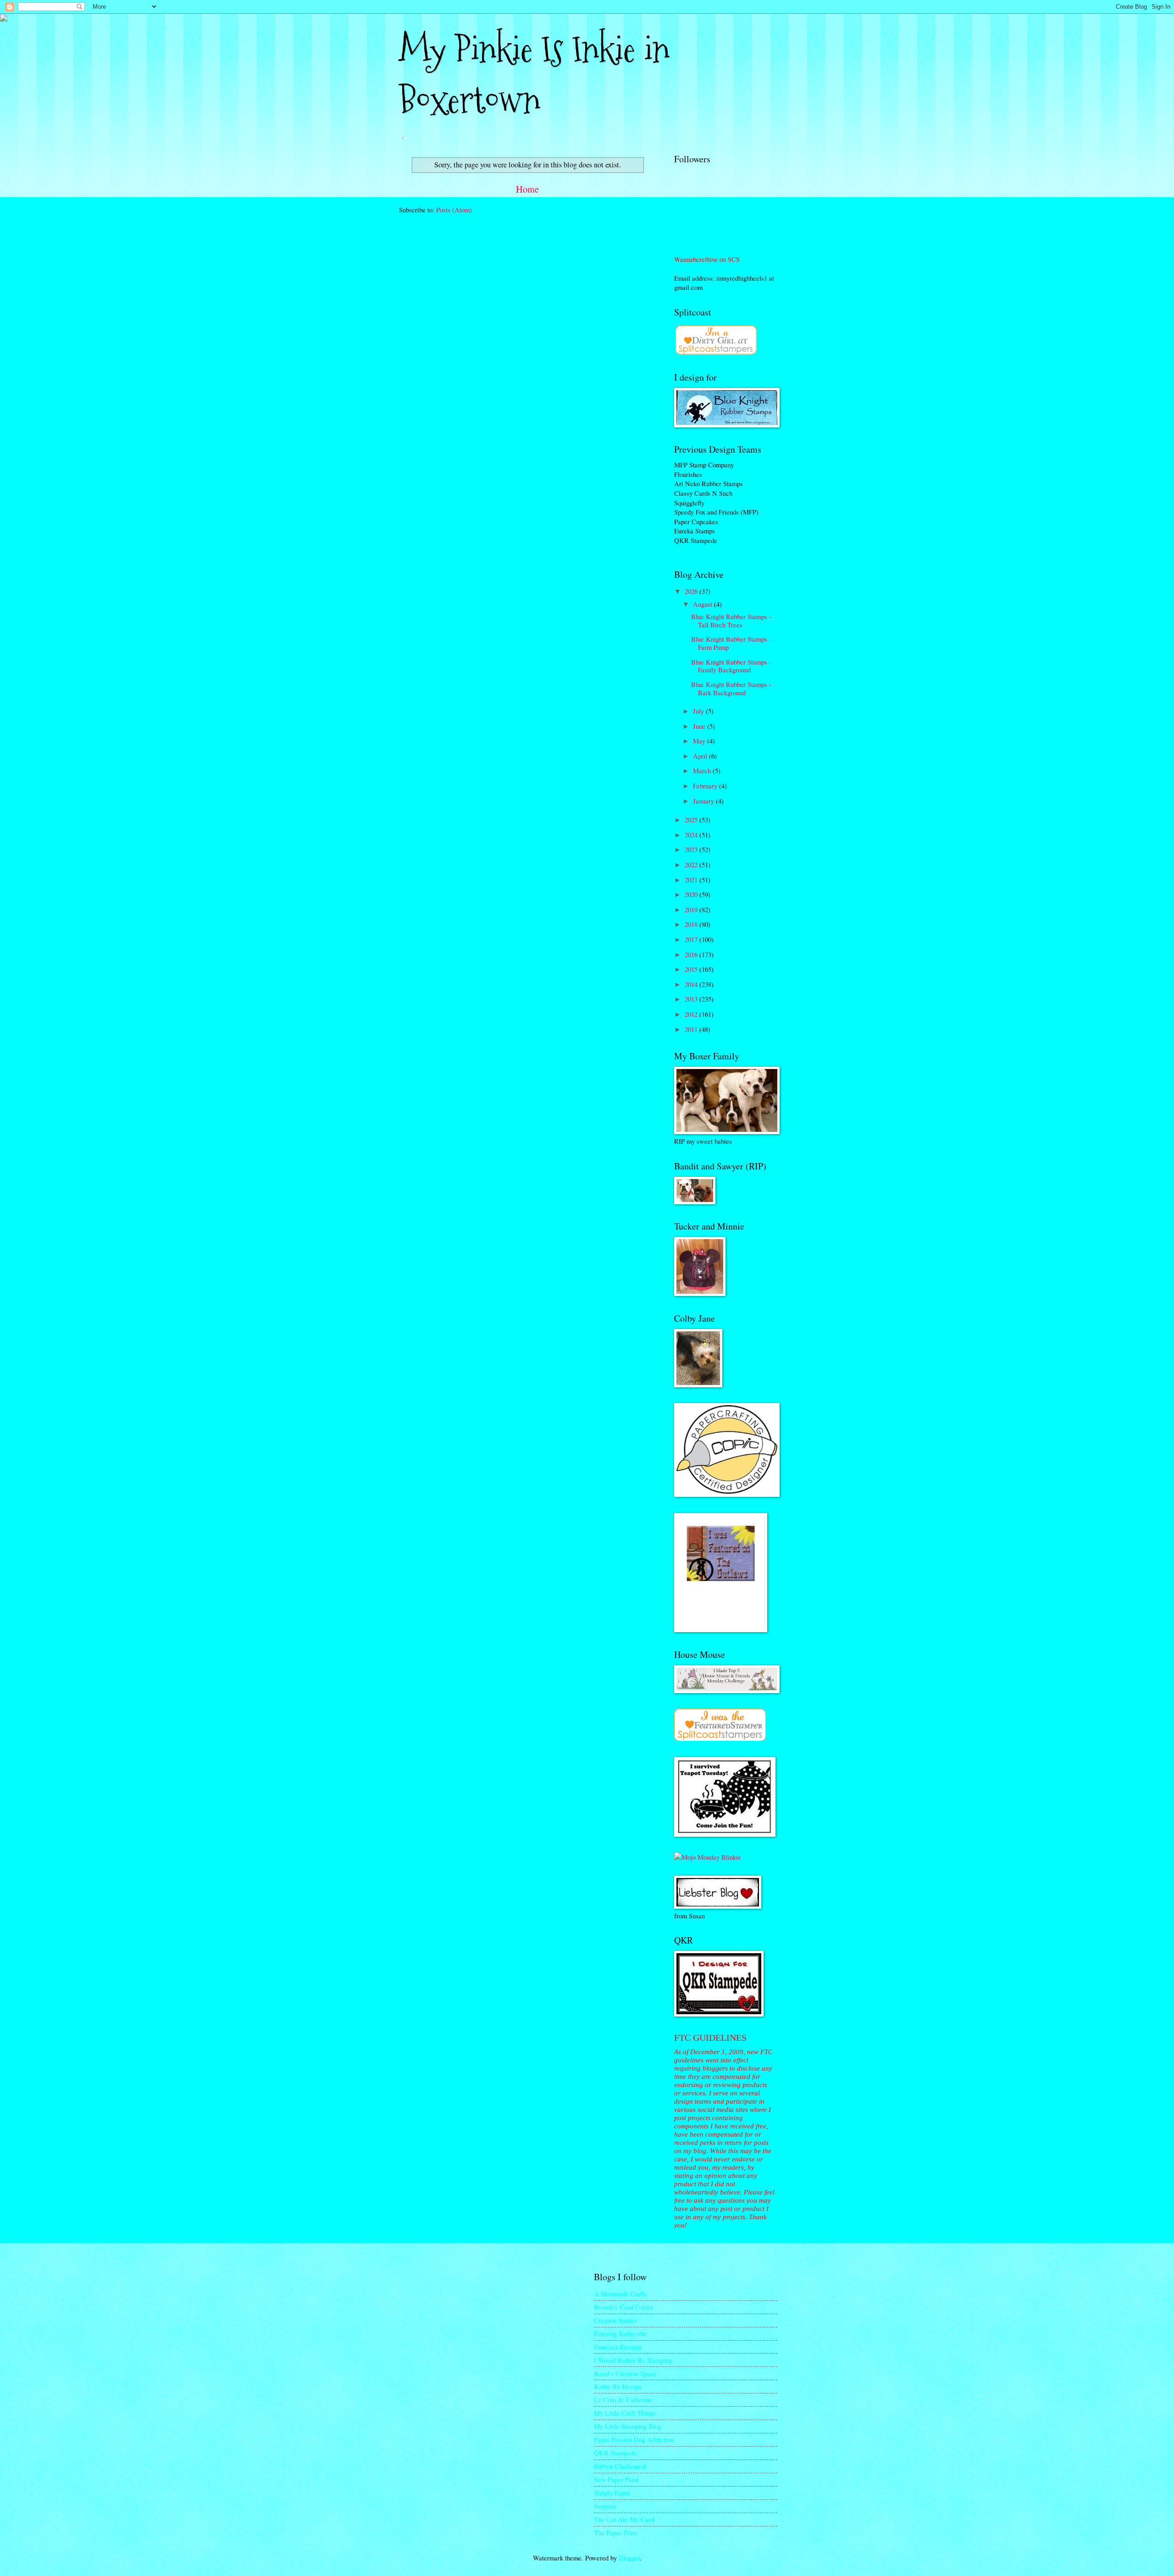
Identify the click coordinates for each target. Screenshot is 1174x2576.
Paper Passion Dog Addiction (634, 2439)
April (701, 756)
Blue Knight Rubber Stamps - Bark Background (731, 688)
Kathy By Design (617, 2386)
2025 (692, 820)
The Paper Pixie (616, 2532)
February (706, 786)
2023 (692, 849)
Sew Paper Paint (616, 2479)
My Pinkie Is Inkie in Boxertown (534, 75)
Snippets (605, 2506)
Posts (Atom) (454, 210)
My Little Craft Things (625, 2413)
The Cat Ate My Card (624, 2519)
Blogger (629, 2558)
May (700, 741)
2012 (692, 1014)
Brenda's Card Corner (624, 2307)
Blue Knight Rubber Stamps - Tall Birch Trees (731, 620)
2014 (692, 984)
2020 (692, 894)
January (704, 801)
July (699, 711)
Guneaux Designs (618, 2347)
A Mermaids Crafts (620, 2293)
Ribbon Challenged (620, 2466)
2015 (692, 969)
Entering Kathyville (620, 2333)
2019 (692, 909)
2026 (692, 591)
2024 (692, 835)
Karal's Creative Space (625, 2373)
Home (527, 189)
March (703, 770)
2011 (692, 1029)
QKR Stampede (615, 2453)
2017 (692, 939)
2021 (692, 880)
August (703, 604)
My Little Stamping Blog (628, 2426)
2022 (692, 864)
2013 (692, 999)
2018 (692, 924)
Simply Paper (612, 2493)
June (700, 726)
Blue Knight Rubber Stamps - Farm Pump (731, 643)
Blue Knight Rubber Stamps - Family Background (731, 666)
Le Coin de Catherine (623, 2399)
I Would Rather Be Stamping (633, 2360)
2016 (692, 954)
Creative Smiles (615, 2320)
